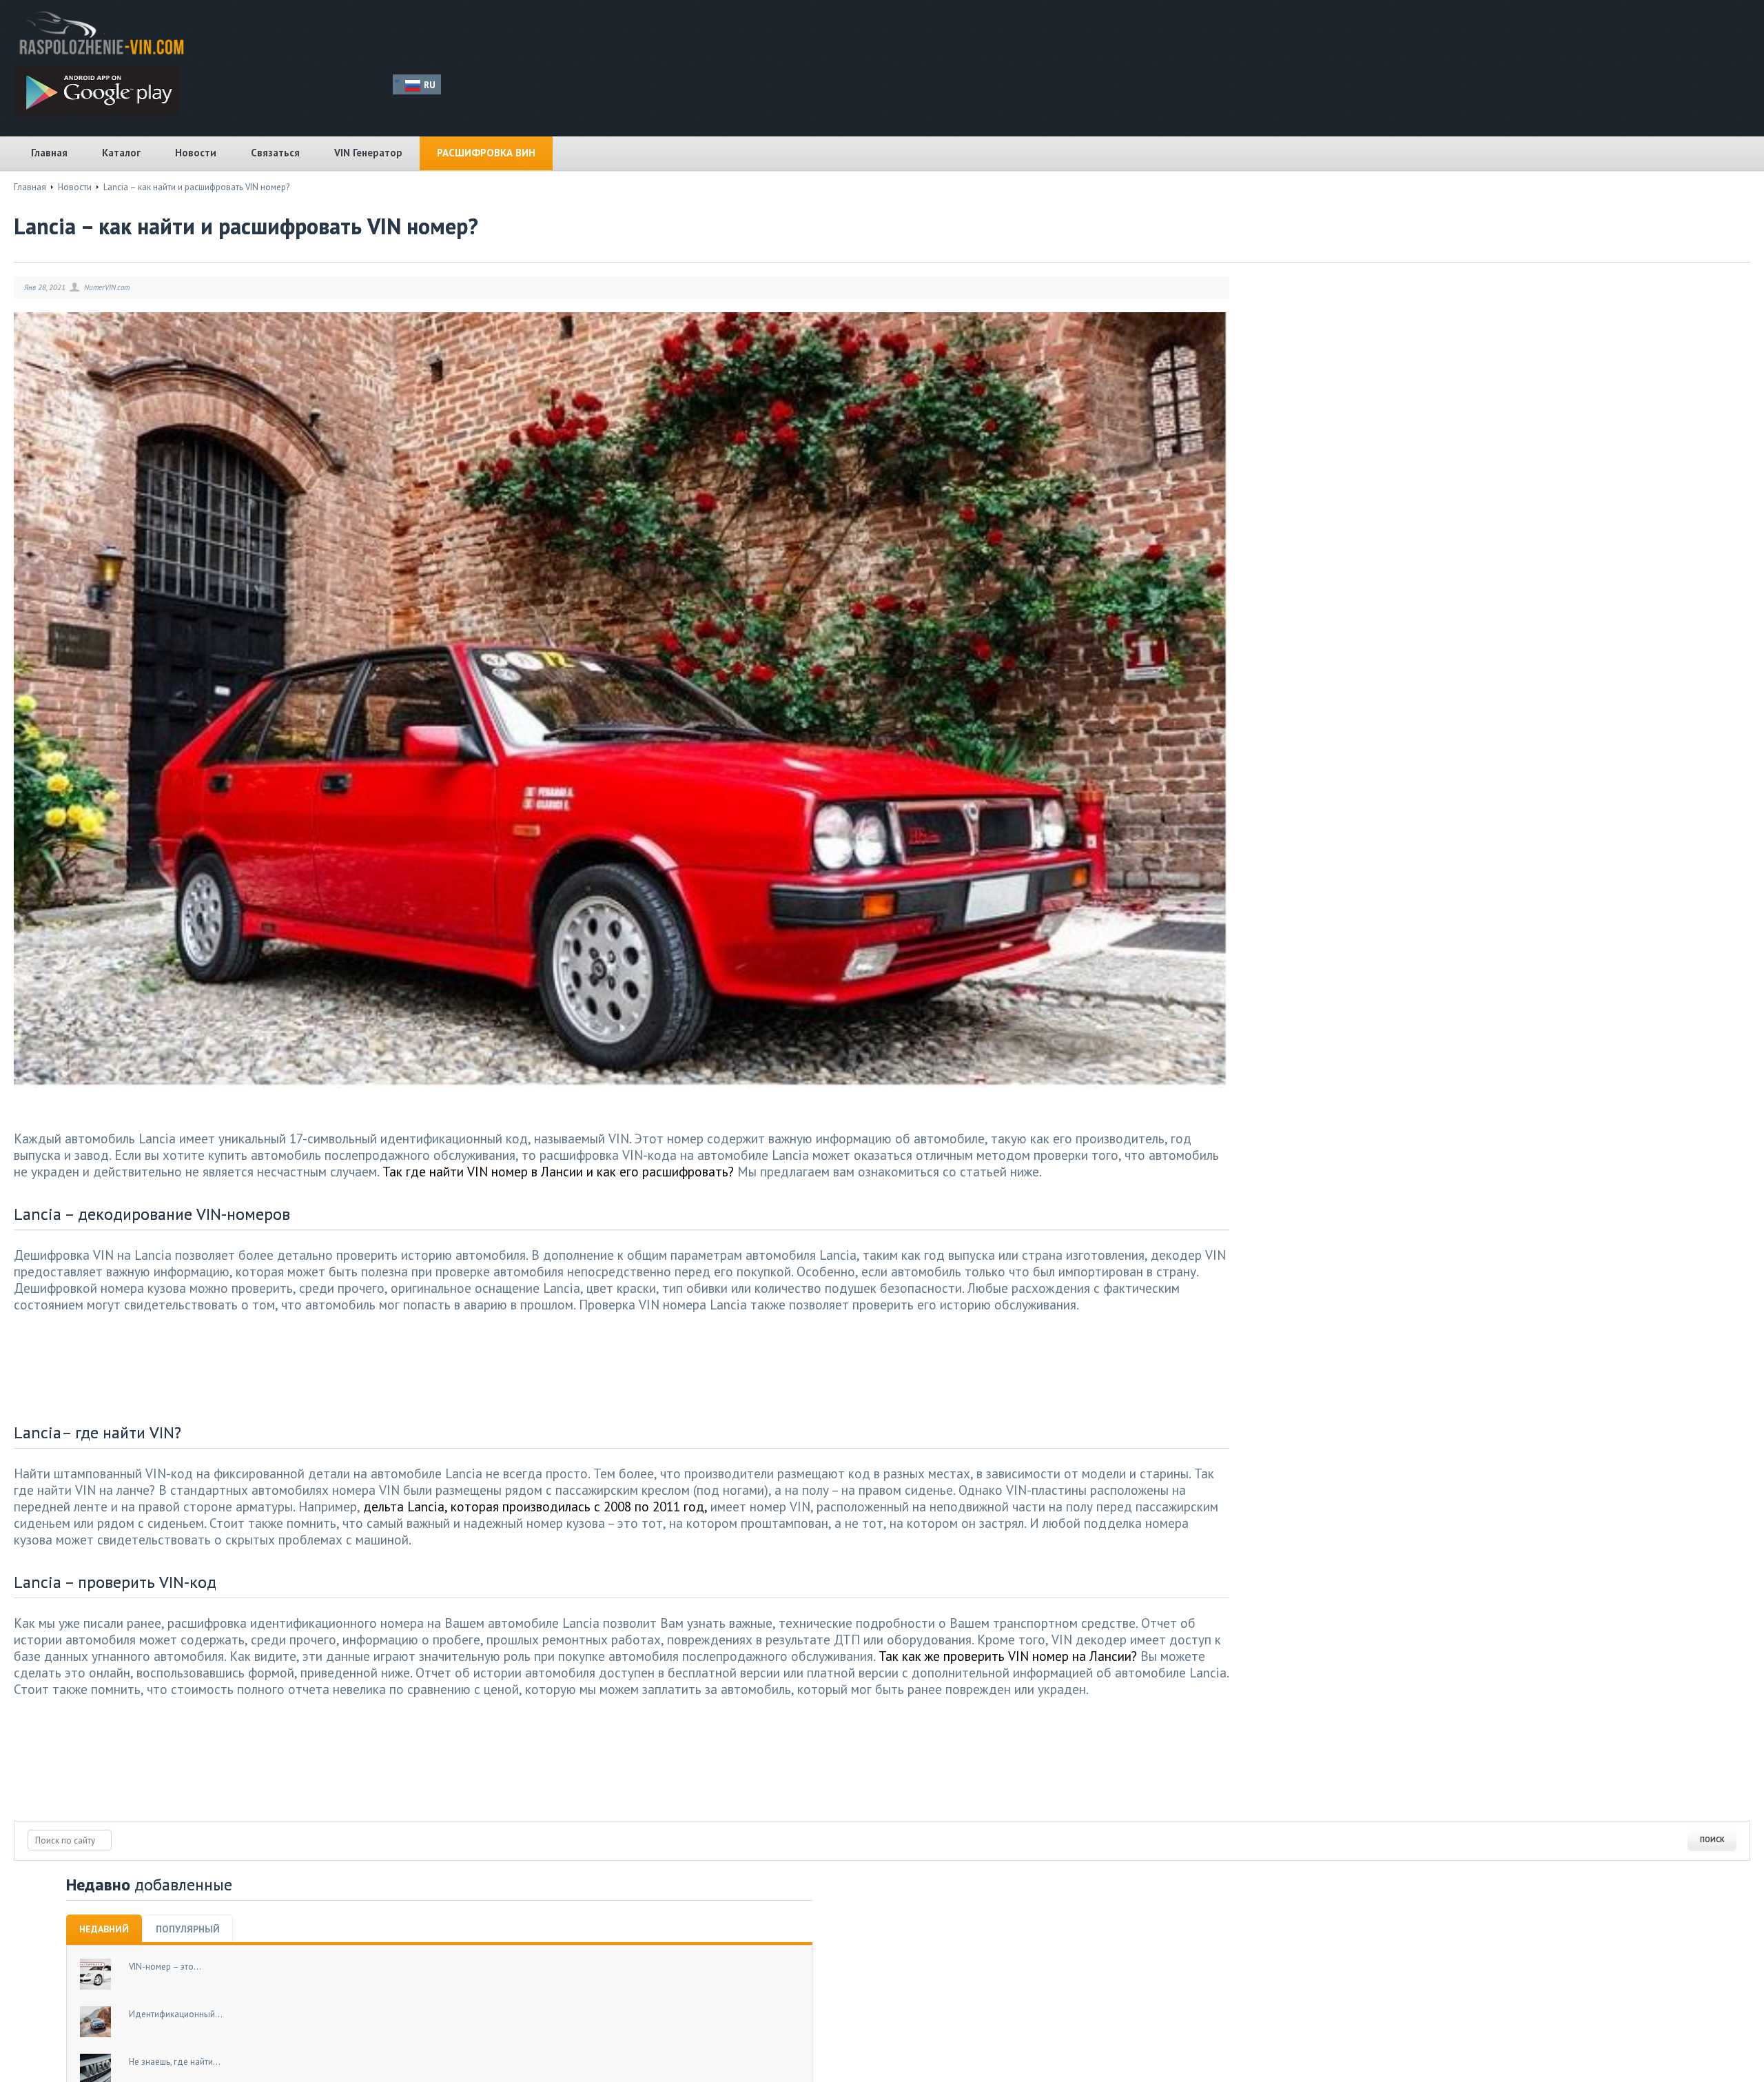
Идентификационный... (176, 2014)
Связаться (275, 153)
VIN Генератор (368, 153)
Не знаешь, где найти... (175, 2062)
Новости (196, 153)
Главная (49, 153)
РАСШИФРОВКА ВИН (486, 153)
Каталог (121, 153)
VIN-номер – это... (165, 1967)
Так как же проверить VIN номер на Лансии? (1008, 1656)
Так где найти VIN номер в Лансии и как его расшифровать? (558, 1171)
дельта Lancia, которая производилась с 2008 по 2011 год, (535, 1506)
